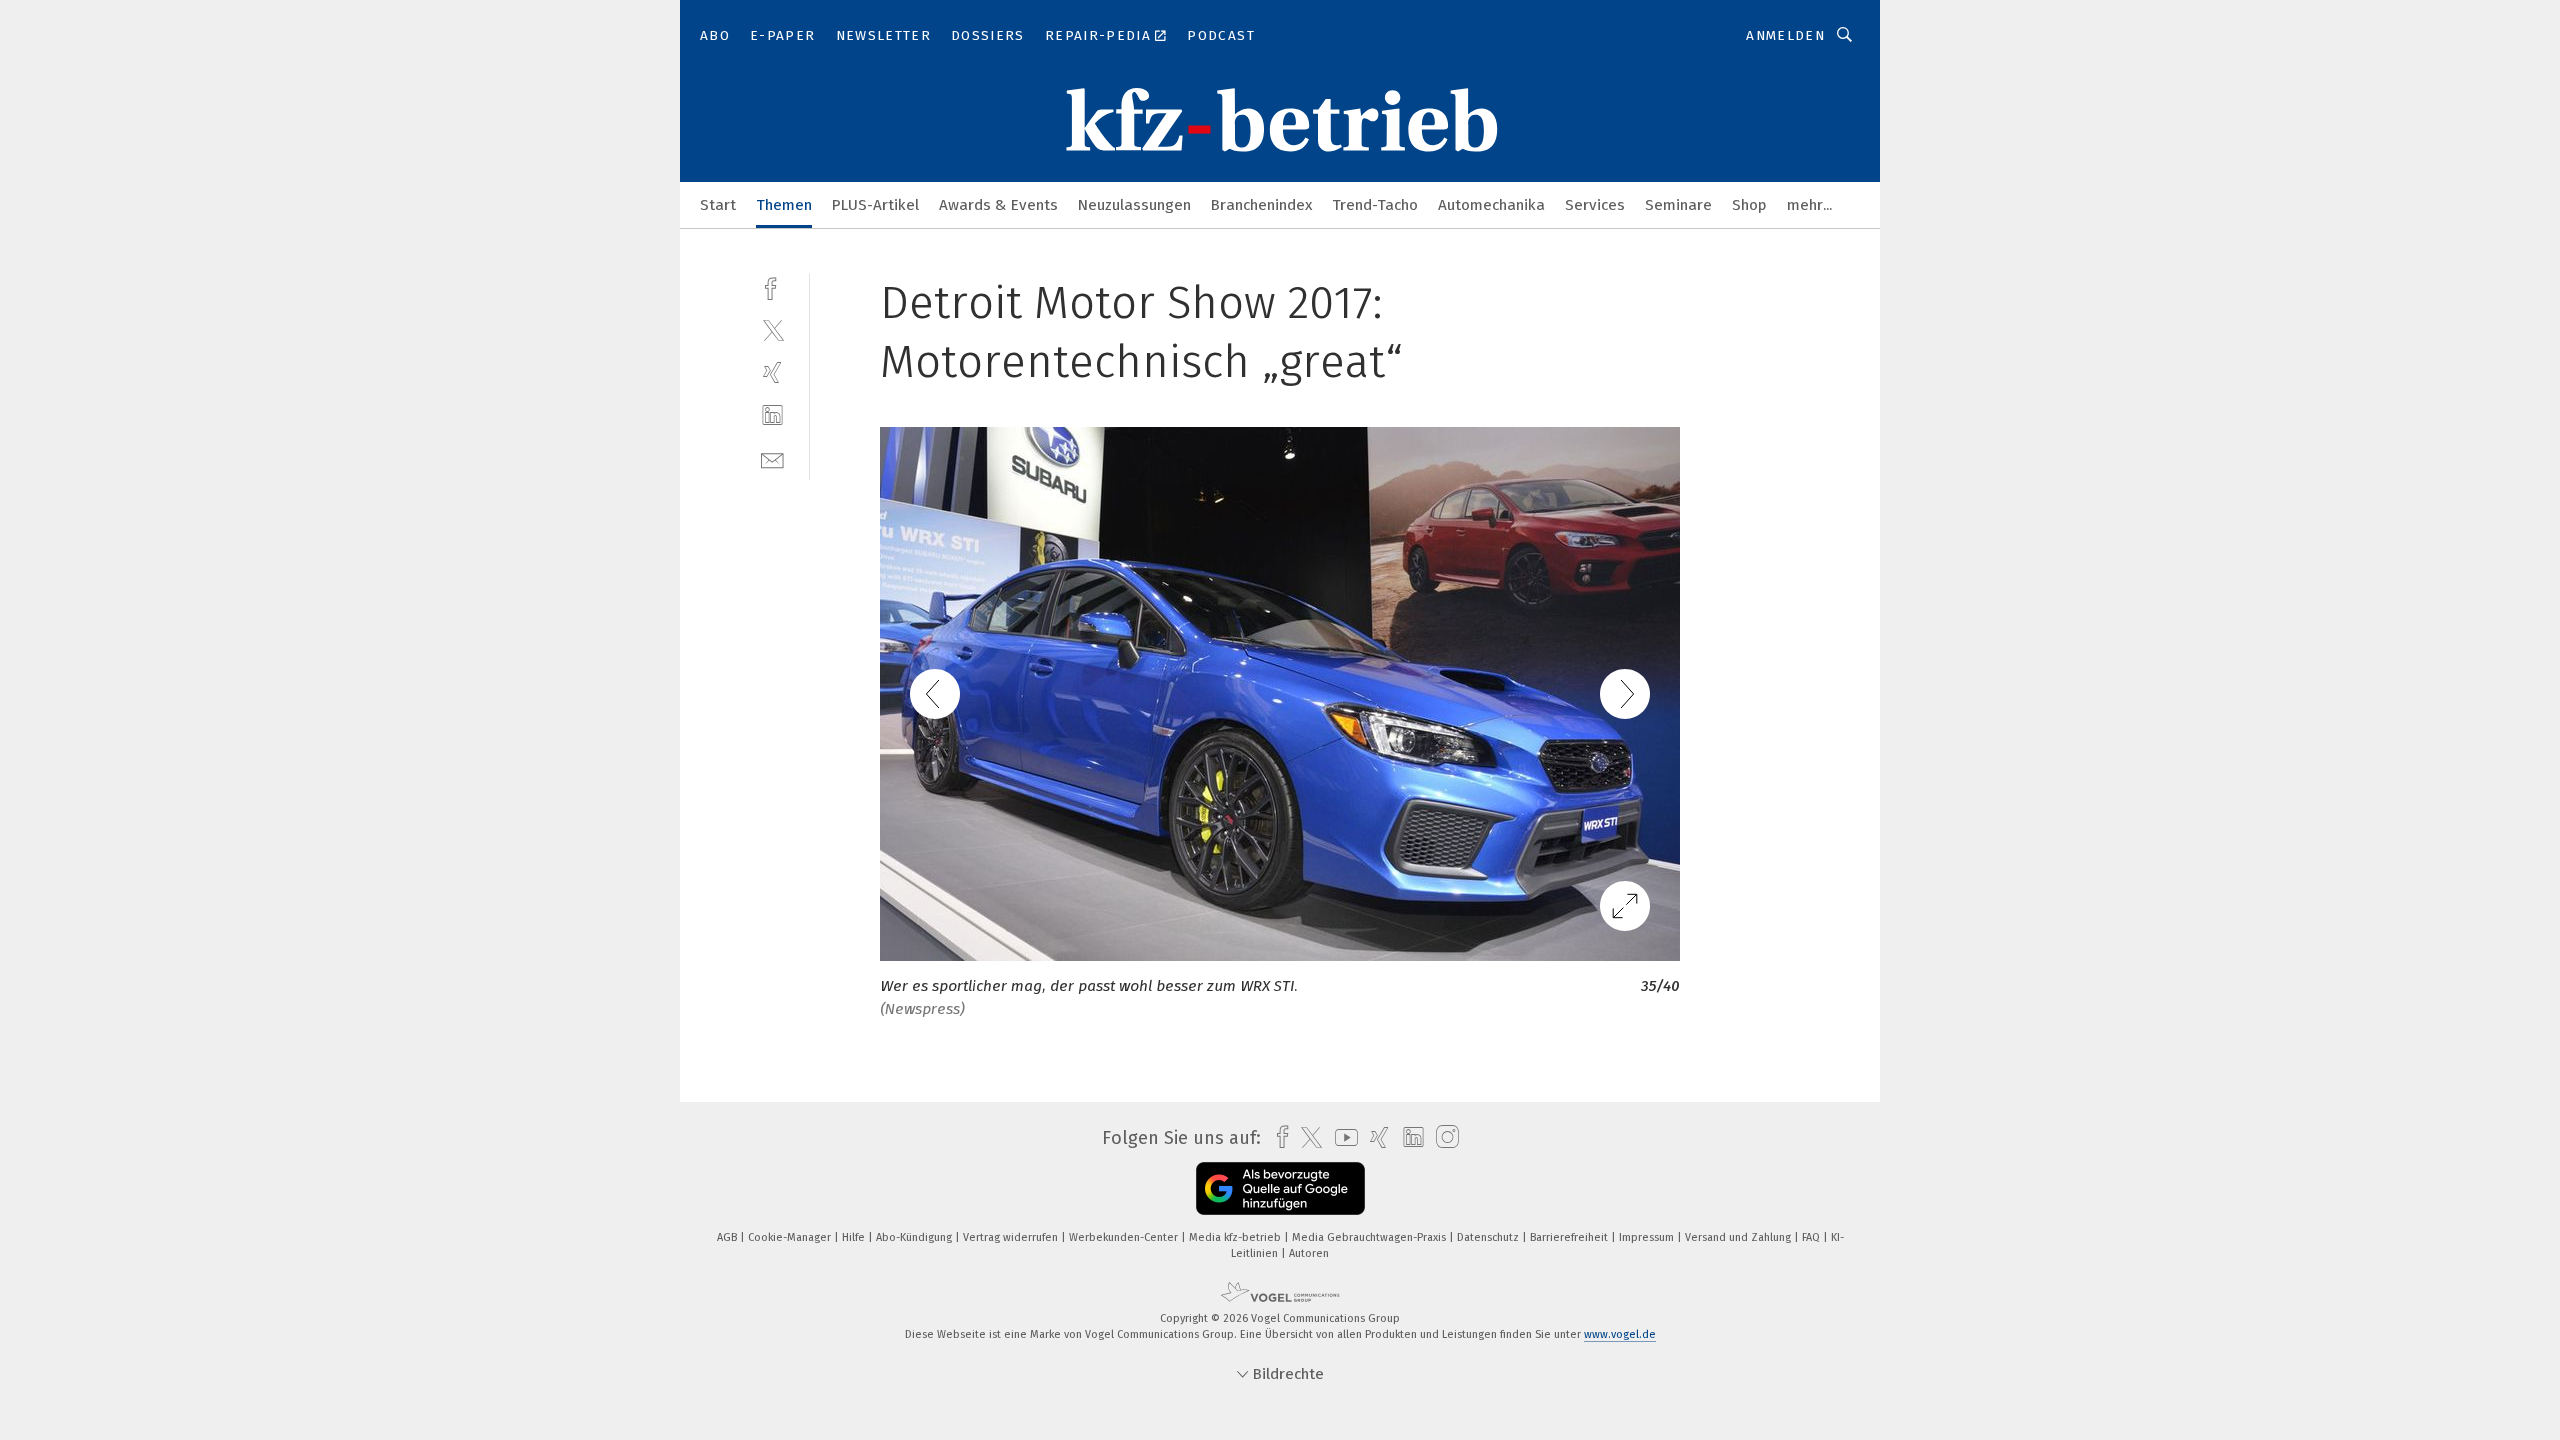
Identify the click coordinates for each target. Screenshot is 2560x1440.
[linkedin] (772, 415)
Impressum (1648, 1237)
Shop (1749, 205)
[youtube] (1341, 1137)
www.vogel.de (1620, 1334)
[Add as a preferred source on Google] (1280, 1188)
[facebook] (772, 286)
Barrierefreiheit (1570, 1237)
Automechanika (1491, 205)
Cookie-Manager (791, 1237)
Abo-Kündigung (915, 1237)
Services (1595, 205)
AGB (728, 1237)
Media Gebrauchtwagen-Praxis (1370, 1237)
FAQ (1812, 1237)
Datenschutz (1489, 1237)
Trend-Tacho (1375, 205)
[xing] (772, 372)
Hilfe (855, 1237)
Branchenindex (1261, 205)
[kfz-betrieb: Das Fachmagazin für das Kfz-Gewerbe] (718, 203)
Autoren (1309, 1253)
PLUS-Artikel (875, 205)
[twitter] (772, 329)
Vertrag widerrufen (1012, 1237)
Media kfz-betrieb (1236, 1237)
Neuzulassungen (1134, 205)
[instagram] (1442, 1137)
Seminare (1678, 205)
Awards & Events (998, 205)
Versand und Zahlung (1739, 1237)
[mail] (772, 458)
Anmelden (1785, 35)
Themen (784, 205)
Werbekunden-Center (1125, 1237)
